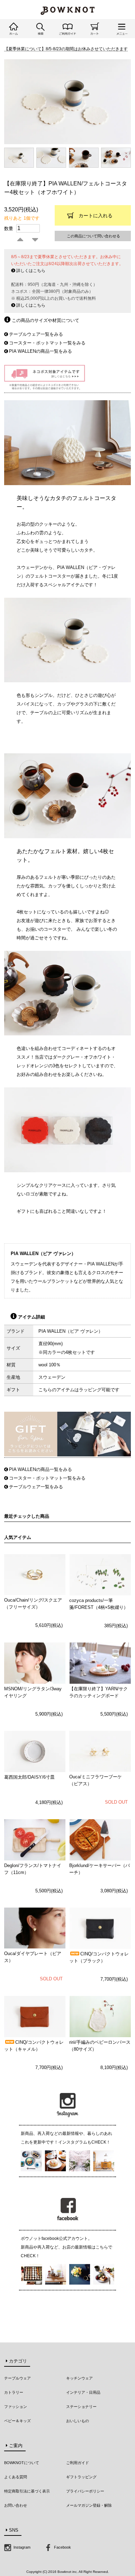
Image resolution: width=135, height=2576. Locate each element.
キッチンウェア (79, 2378)
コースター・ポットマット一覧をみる (47, 343)
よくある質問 (16, 2477)
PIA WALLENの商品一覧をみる (40, 351)
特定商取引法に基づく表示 (27, 2491)
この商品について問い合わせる (93, 236)
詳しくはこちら (30, 271)
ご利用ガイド (78, 2463)
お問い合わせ (16, 2505)
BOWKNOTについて (22, 2463)
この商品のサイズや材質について (45, 320)
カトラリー (14, 2392)
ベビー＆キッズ (17, 2421)
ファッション (16, 2407)
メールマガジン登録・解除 (89, 2505)
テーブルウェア (17, 2378)
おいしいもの (78, 2421)
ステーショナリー (81, 2407)
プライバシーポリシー (85, 2491)
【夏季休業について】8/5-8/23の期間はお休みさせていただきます (66, 49)
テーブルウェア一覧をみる (36, 334)
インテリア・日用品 (83, 2392)
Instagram (21, 2547)
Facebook (62, 2547)
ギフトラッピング (81, 2477)
